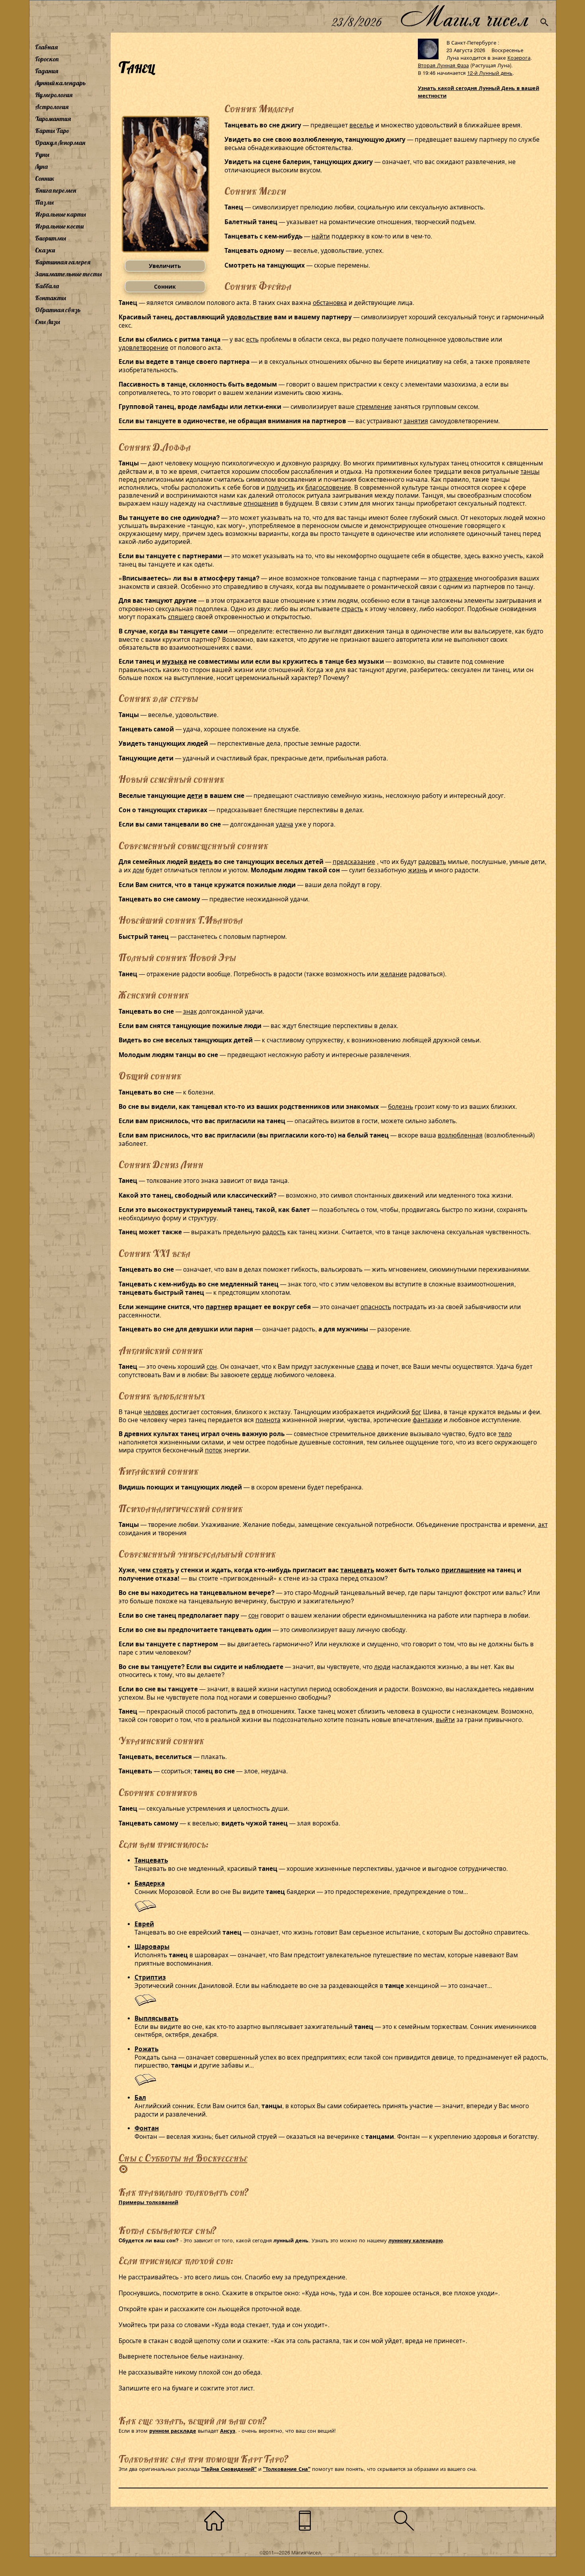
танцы (530, 471)
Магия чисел (464, 17)
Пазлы (44, 202)
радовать (432, 861)
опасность (376, 1306)
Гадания (47, 71)
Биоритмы (51, 238)
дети (195, 795)
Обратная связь (58, 310)
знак (190, 1011)
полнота (268, 1419)
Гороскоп (47, 59)
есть (252, 339)
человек (156, 1411)
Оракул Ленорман (60, 143)
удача (285, 824)
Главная (46, 47)
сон (212, 1366)
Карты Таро (52, 131)
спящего (181, 616)
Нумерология (54, 95)
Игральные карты (60, 214)
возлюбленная (460, 1135)
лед (245, 1711)
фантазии (427, 1419)
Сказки (45, 250)
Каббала (47, 286)
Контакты (51, 298)
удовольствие (249, 317)
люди (382, 1666)
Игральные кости (59, 226)
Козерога (519, 58)
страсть (352, 608)
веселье (362, 125)
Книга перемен (56, 190)
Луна (41, 166)
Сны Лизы (48, 322)
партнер (219, 1307)
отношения (261, 503)
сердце (262, 1374)
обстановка (330, 302)
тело (505, 1433)
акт (543, 1524)
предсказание (354, 861)
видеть (201, 862)
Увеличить (165, 266)
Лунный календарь (60, 83)
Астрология (52, 107)
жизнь (418, 870)
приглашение (463, 1570)
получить (281, 487)
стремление (374, 406)
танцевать (357, 1570)
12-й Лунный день (490, 73)
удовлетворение (143, 347)
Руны (42, 154)
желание (394, 973)
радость (274, 1231)
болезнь (401, 1106)
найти (321, 236)
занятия (416, 420)
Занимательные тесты (68, 274)
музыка (175, 661)
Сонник (45, 178)
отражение (456, 578)
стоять (163, 1570)
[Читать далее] (145, 1910)
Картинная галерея (63, 262)
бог (416, 1411)
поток (214, 1450)
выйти (445, 1719)
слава (365, 1366)
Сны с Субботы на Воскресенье (183, 2158)
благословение (328, 487)
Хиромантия (53, 119)
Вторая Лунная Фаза (443, 65)
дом (138, 870)
